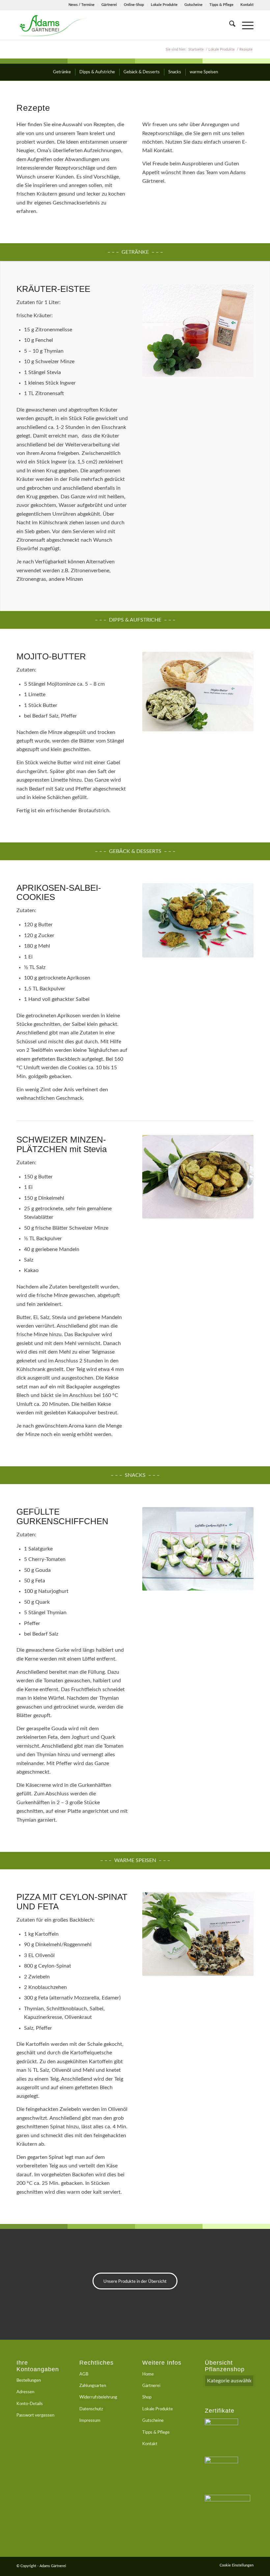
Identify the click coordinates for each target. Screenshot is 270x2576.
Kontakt (247, 5)
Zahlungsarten (93, 2386)
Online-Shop (134, 5)
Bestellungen (29, 2381)
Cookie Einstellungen (237, 2565)
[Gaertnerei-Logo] (53, 25)
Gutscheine (193, 5)
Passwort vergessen (35, 2415)
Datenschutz (91, 2409)
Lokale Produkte (164, 5)
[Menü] (244, 25)
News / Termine (81, 5)
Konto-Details (30, 2404)
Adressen (25, 2392)
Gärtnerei (109, 5)
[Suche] (229, 25)
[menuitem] (82, 5)
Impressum (90, 2421)
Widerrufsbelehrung (98, 2397)
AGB (84, 2374)
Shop (147, 2397)
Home (148, 2374)
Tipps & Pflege (221, 5)
